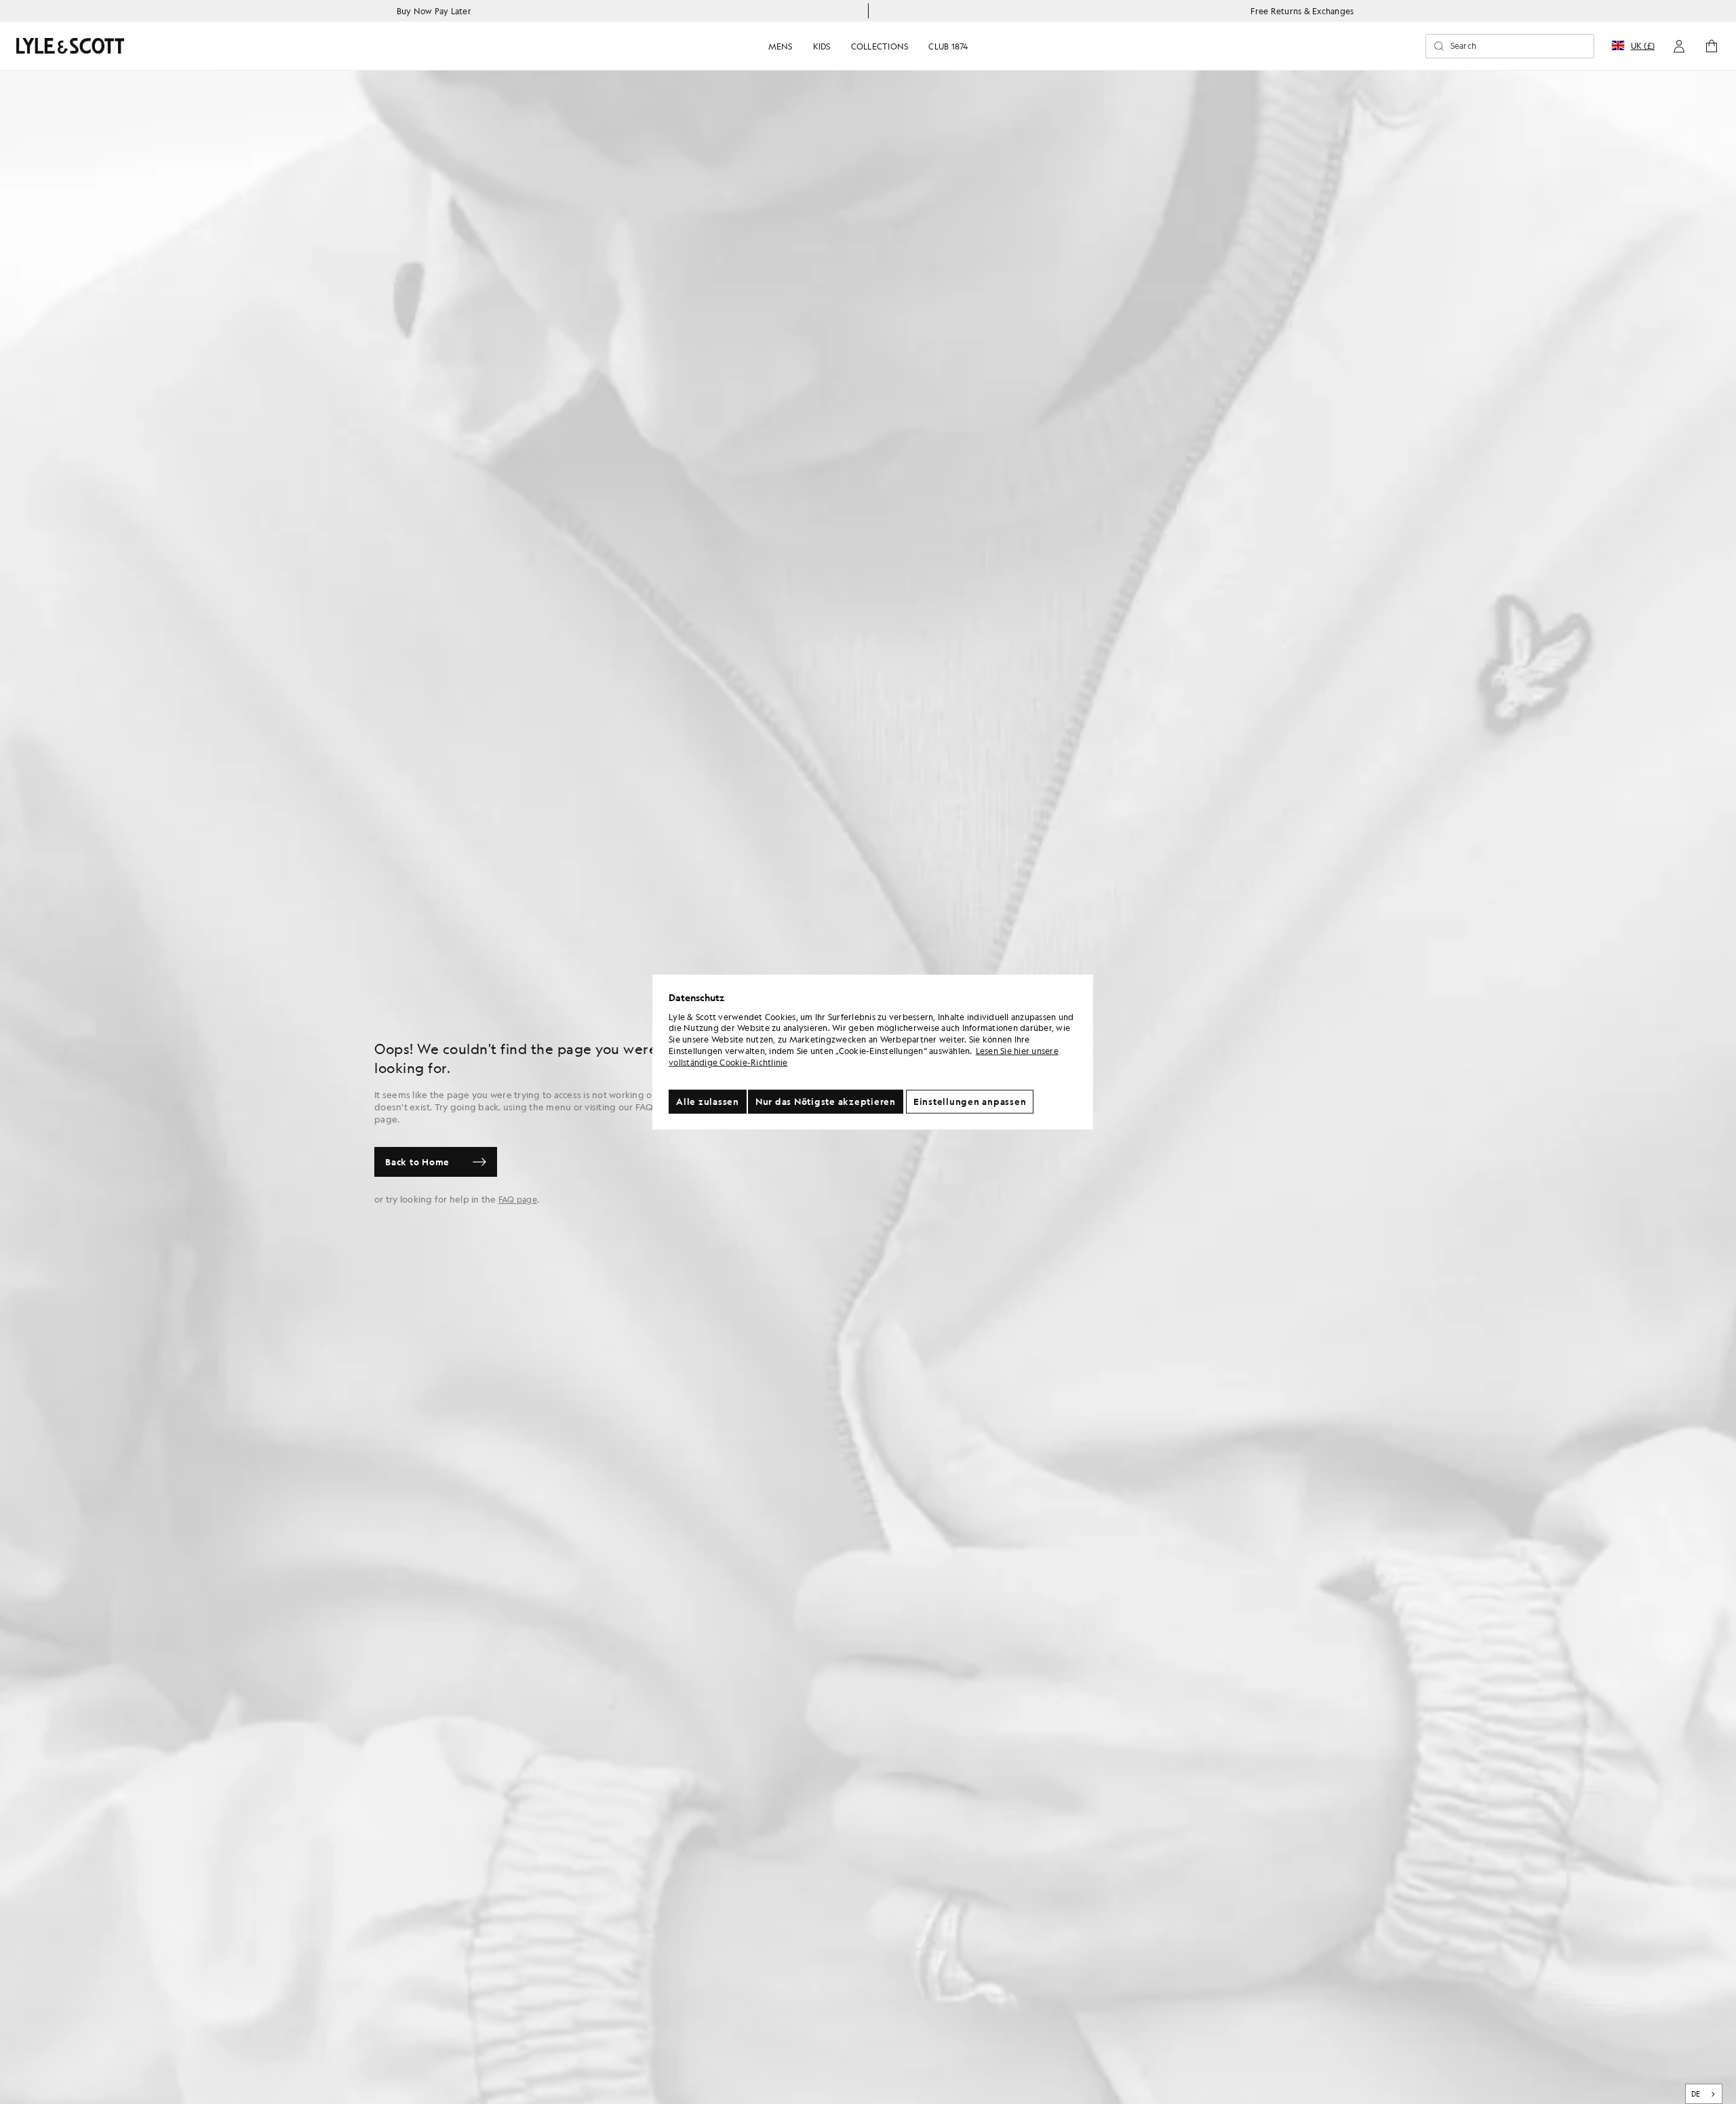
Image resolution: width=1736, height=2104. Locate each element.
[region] (873, 1052)
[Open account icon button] (1679, 46)
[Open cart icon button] (1712, 46)
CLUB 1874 (948, 46)
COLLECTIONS (880, 46)
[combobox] (1704, 2094)
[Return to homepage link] (71, 46)
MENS (781, 46)
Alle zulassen (708, 1101)
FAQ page (518, 1199)
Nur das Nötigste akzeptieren (826, 1101)
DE (1696, 2094)
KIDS (822, 46)
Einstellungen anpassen (970, 1101)
